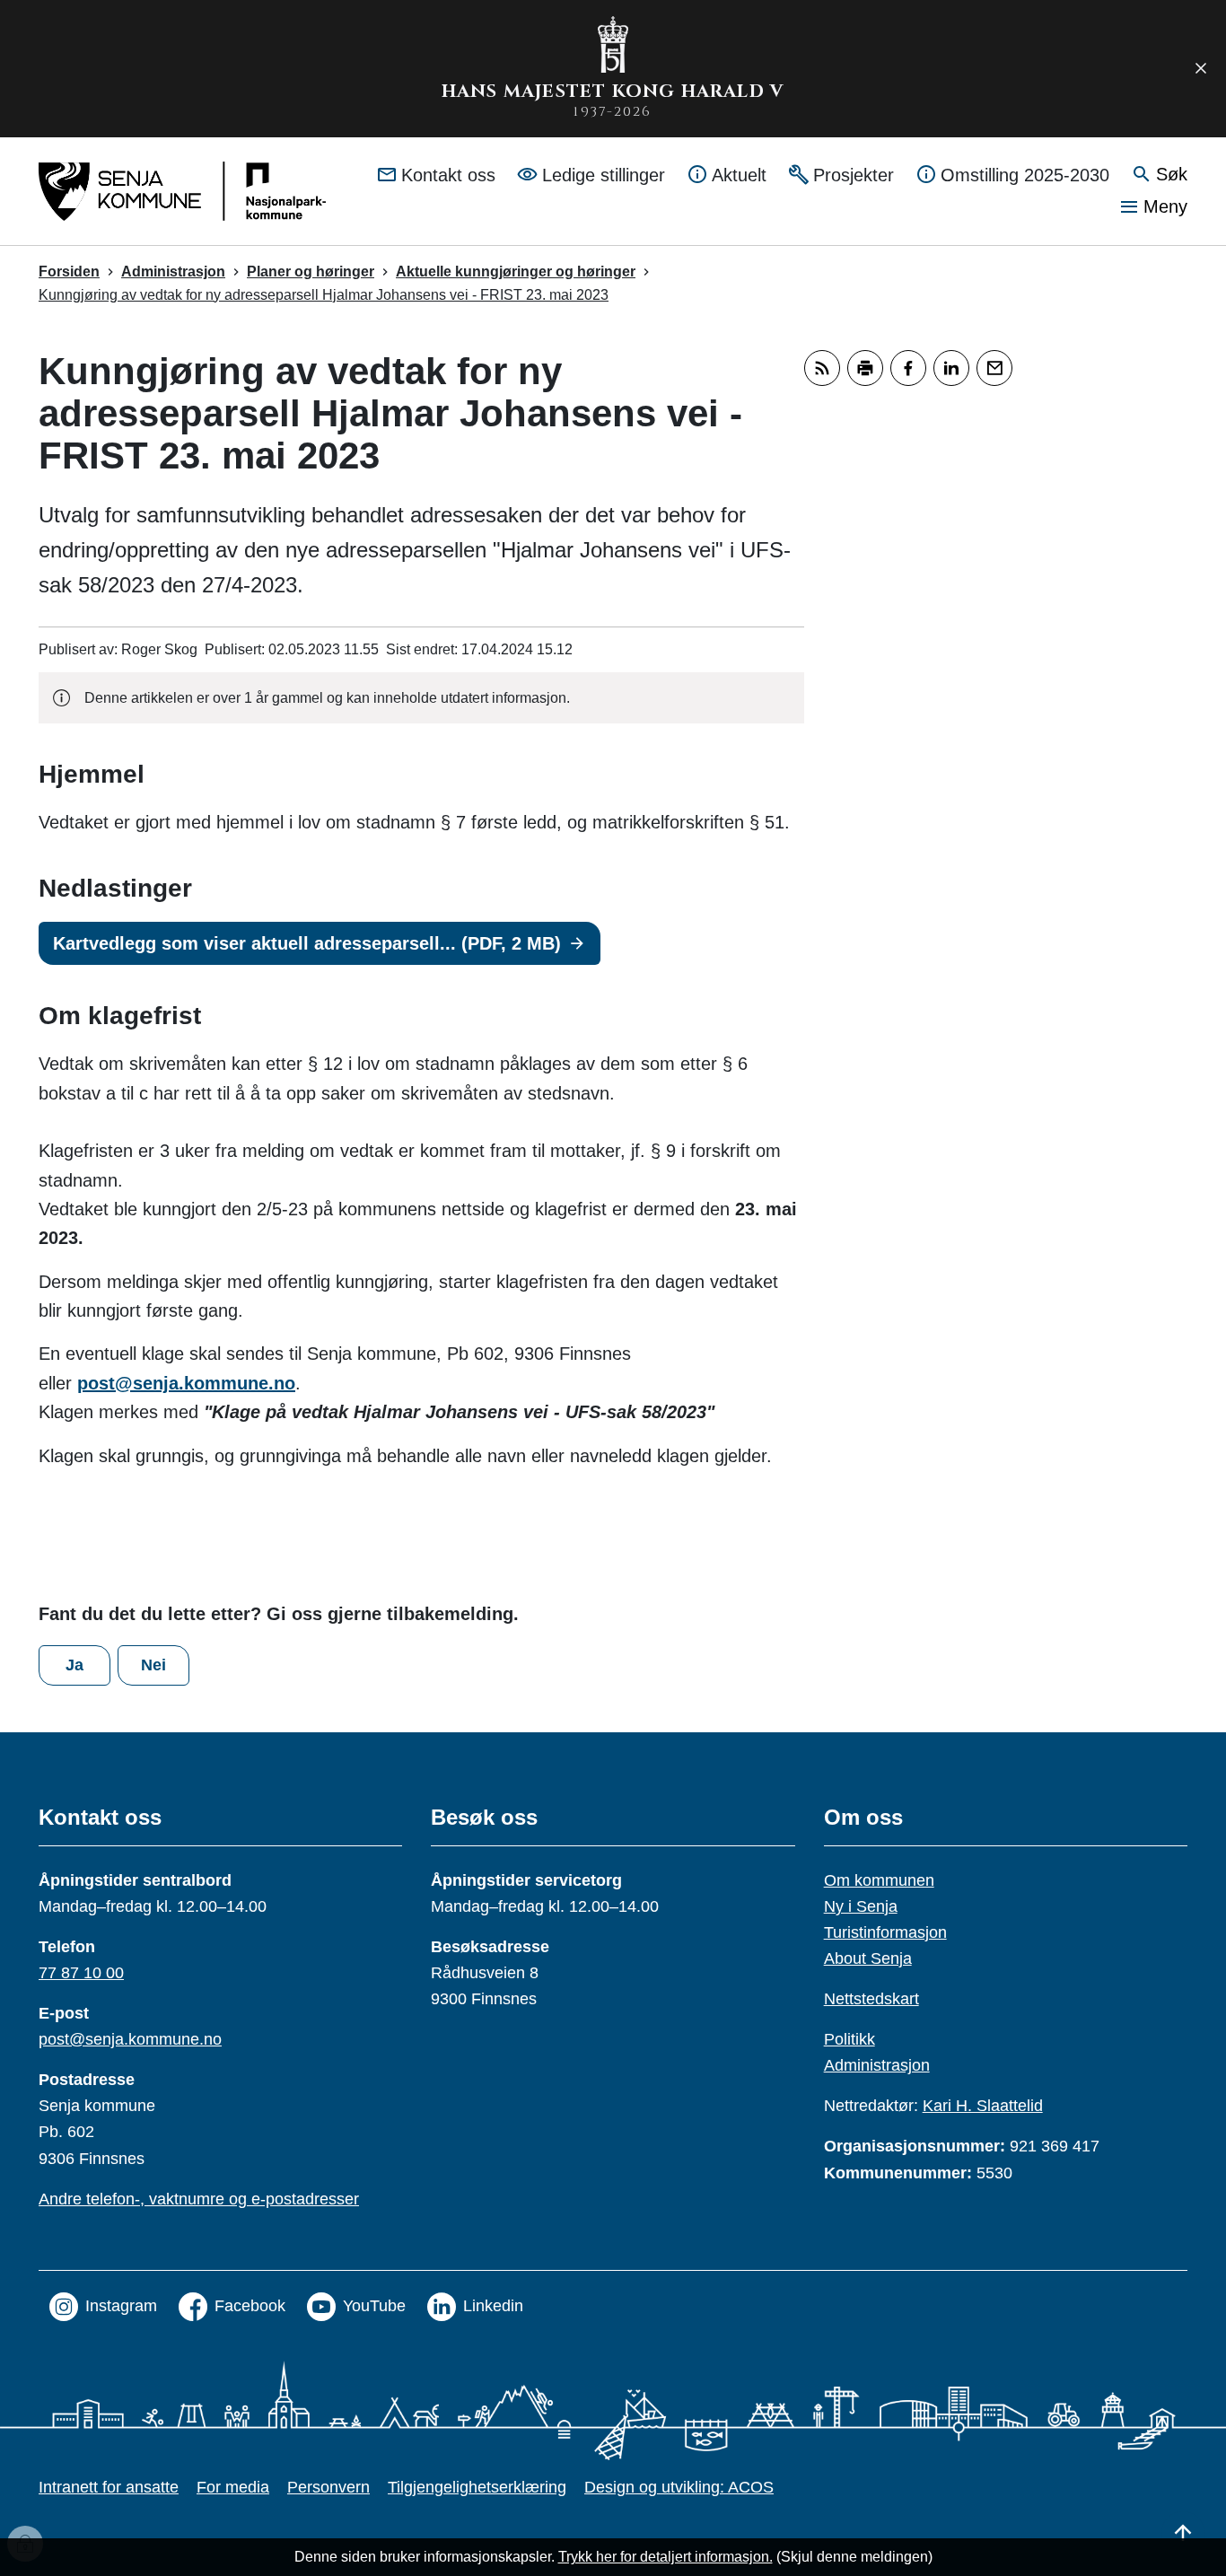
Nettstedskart (871, 1999)
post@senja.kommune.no (186, 1383)
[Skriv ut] (865, 368)
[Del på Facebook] (908, 368)
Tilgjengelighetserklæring (477, 2487)
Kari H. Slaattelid (983, 2106)
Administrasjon (877, 2065)
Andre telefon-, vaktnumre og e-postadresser (199, 2199)
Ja (74, 1665)
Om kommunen (879, 1880)
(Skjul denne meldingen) (854, 2557)
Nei (153, 1665)
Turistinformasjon (885, 1932)
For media (233, 2487)
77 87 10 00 (81, 1973)
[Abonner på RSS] (822, 368)
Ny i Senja (861, 1906)
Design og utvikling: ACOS (679, 2487)
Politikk (849, 2039)
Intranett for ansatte (109, 2487)
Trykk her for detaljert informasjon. (666, 2557)
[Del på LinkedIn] (951, 368)
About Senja (868, 1958)
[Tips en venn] (994, 368)
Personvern (328, 2487)
